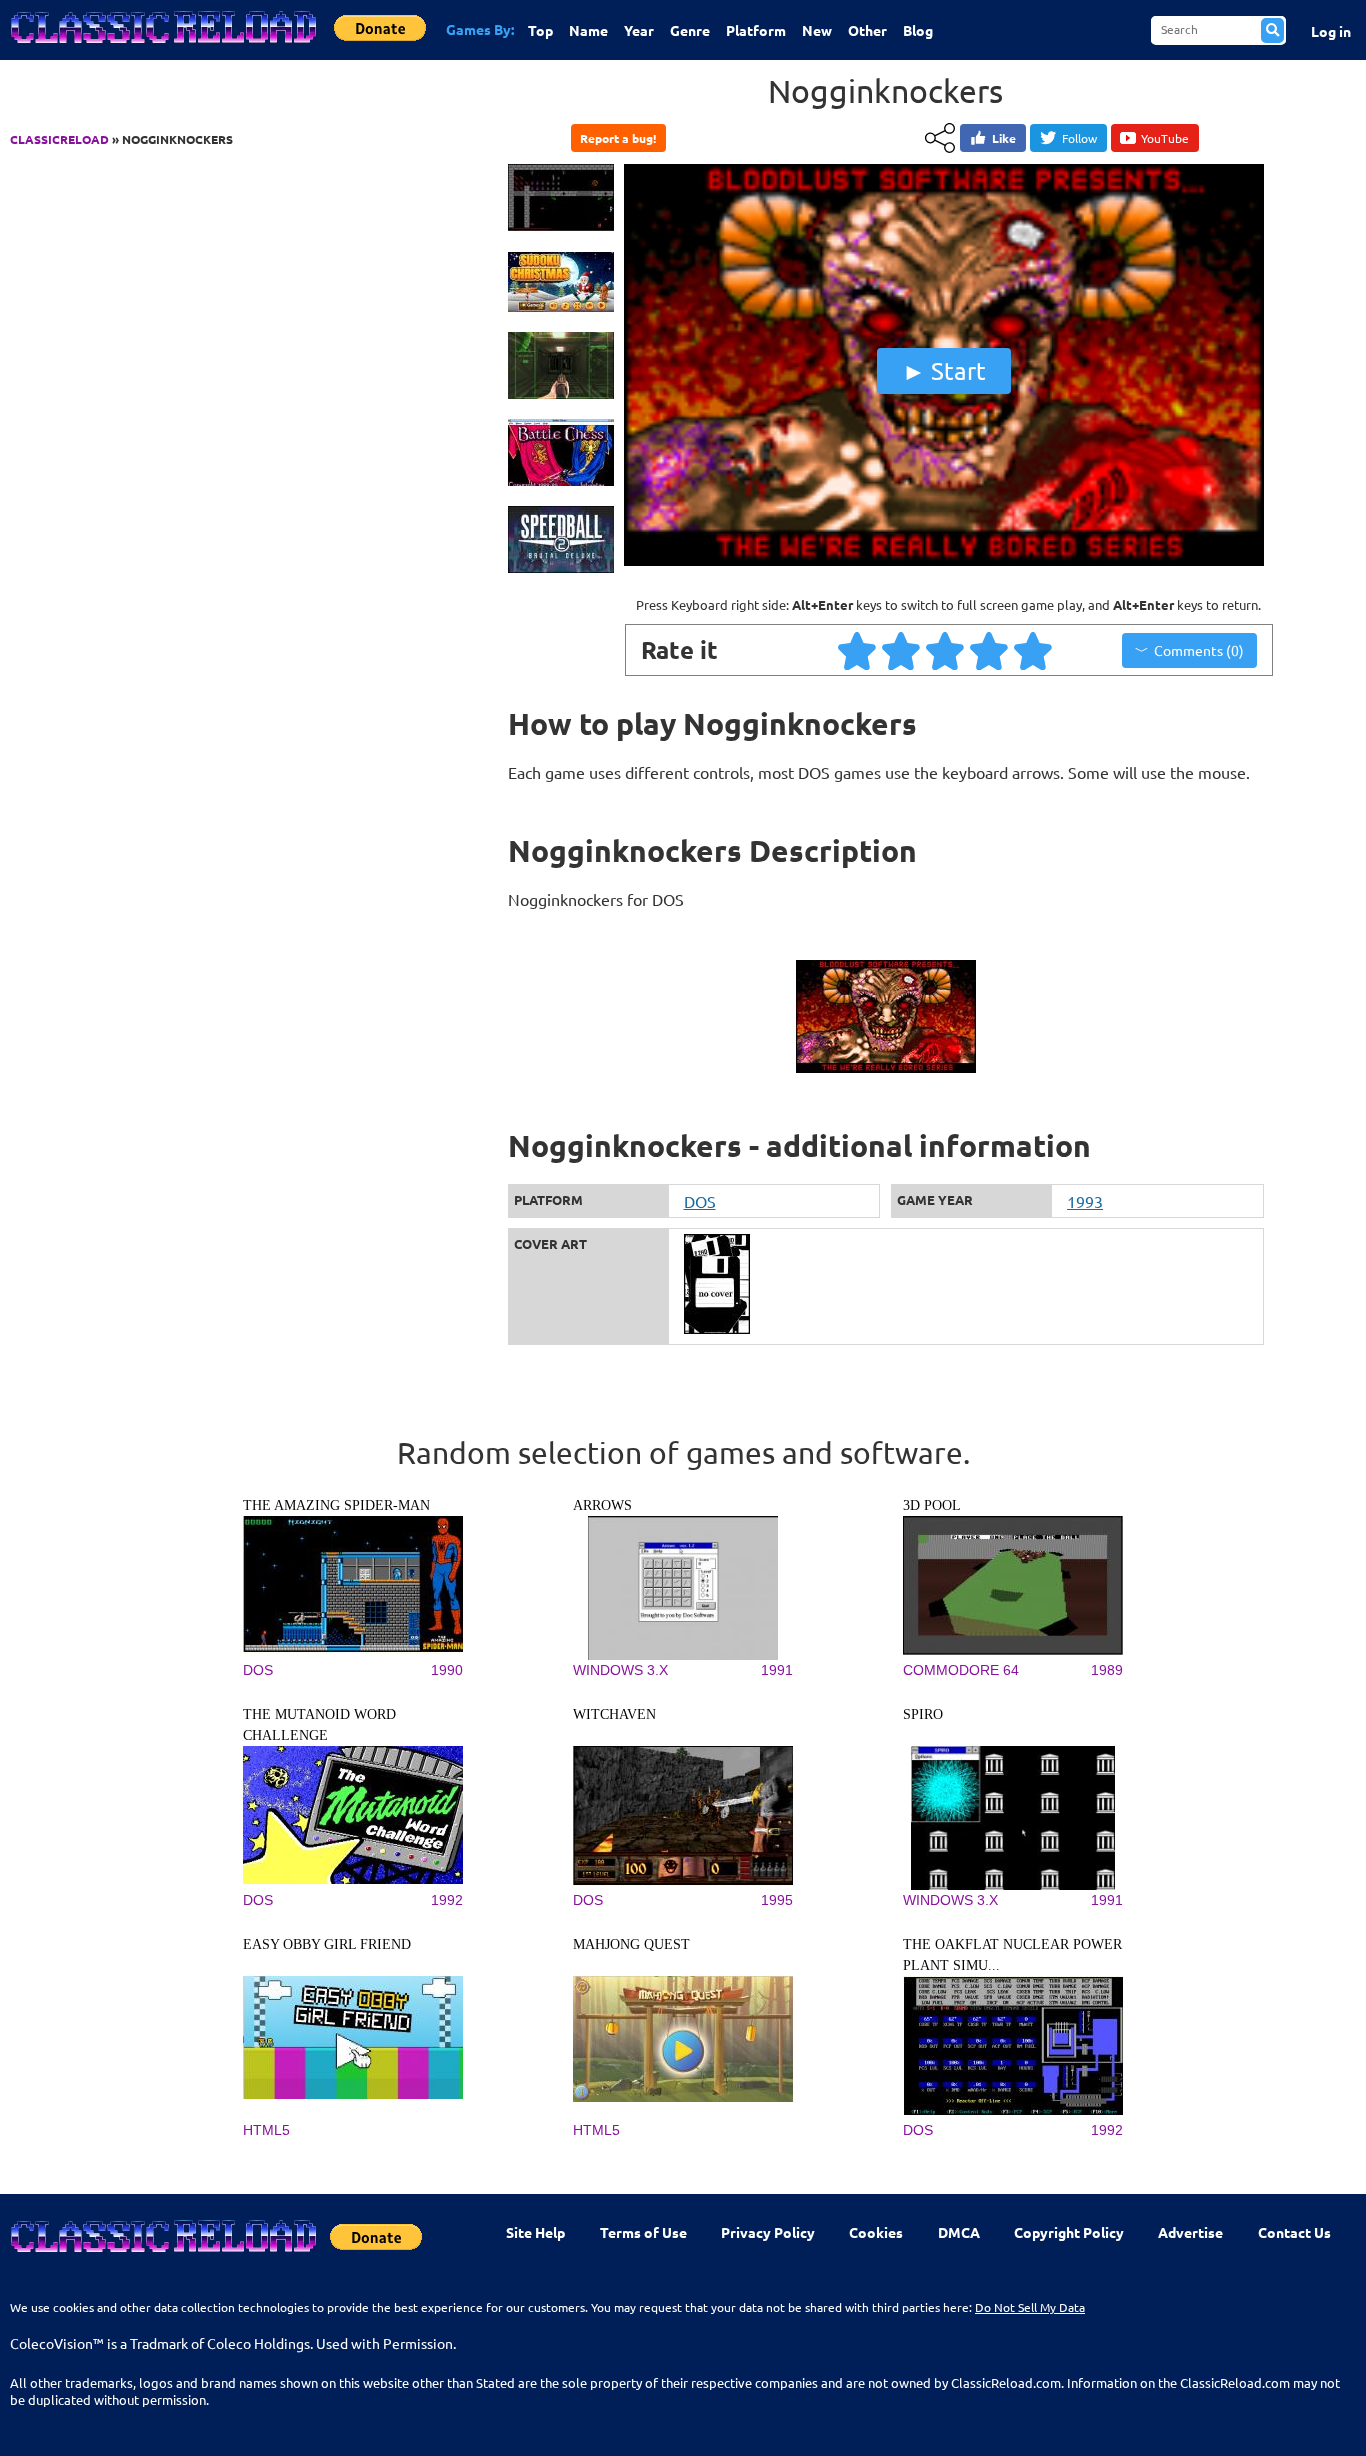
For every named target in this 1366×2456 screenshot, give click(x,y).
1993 (1085, 1201)
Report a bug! (618, 138)
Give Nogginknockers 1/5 (858, 650)
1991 (777, 1670)
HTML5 (266, 2130)
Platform (756, 30)
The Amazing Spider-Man (336, 1505)
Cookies (876, 2232)
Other (867, 30)
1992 (447, 1900)
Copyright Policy (1069, 2232)
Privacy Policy (768, 2232)
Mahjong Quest (631, 1944)
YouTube (1165, 138)
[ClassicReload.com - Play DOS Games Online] (162, 47)
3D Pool (932, 1505)
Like (1004, 138)
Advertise (1190, 2232)
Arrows (602, 1505)
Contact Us (1294, 2232)
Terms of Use (643, 2232)
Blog (918, 30)
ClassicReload (59, 139)
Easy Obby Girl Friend (327, 1944)
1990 (447, 1670)
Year (639, 30)
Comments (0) (1199, 650)
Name (588, 30)
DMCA (959, 2232)
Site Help (535, 2232)
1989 (1107, 1670)
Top (540, 30)
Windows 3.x (620, 1670)
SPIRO (923, 1714)
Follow (1079, 138)
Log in (1331, 31)
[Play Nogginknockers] (944, 561)
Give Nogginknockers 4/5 (990, 650)
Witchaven (614, 1714)
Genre (690, 30)
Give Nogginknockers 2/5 (902, 650)
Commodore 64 (961, 1670)
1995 (777, 1900)
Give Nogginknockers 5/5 (1034, 650)
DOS (700, 1201)
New (817, 30)
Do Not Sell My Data (1030, 2307)
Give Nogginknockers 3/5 (946, 650)
